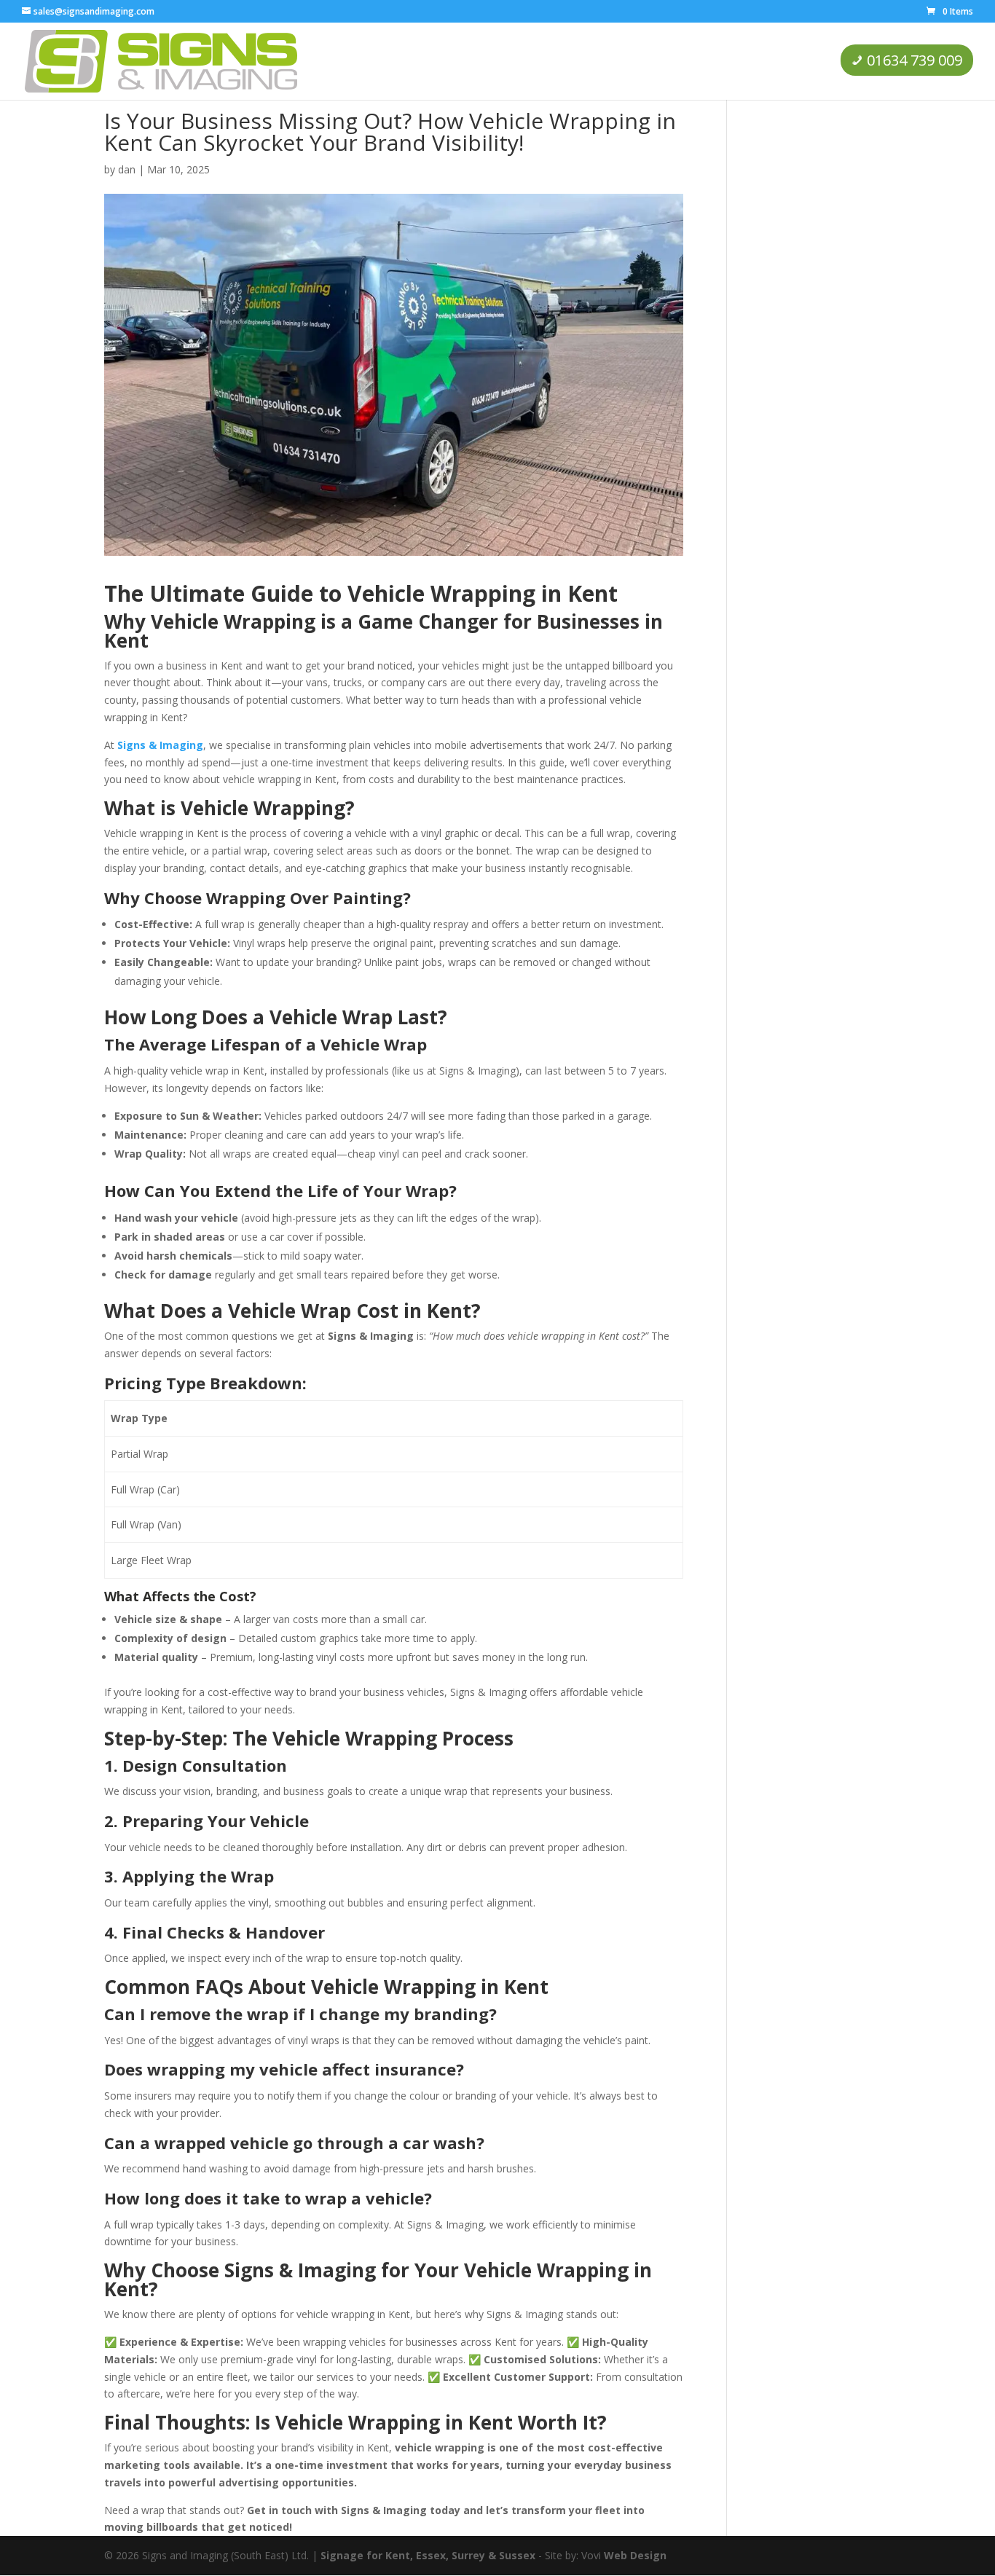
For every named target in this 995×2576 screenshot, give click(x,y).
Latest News (685, 60)
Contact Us (771, 60)
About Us (428, 60)
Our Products (510, 60)
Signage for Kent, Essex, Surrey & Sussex (428, 2555)
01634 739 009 (915, 60)
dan (127, 169)
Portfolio (606, 60)
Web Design (635, 2555)
